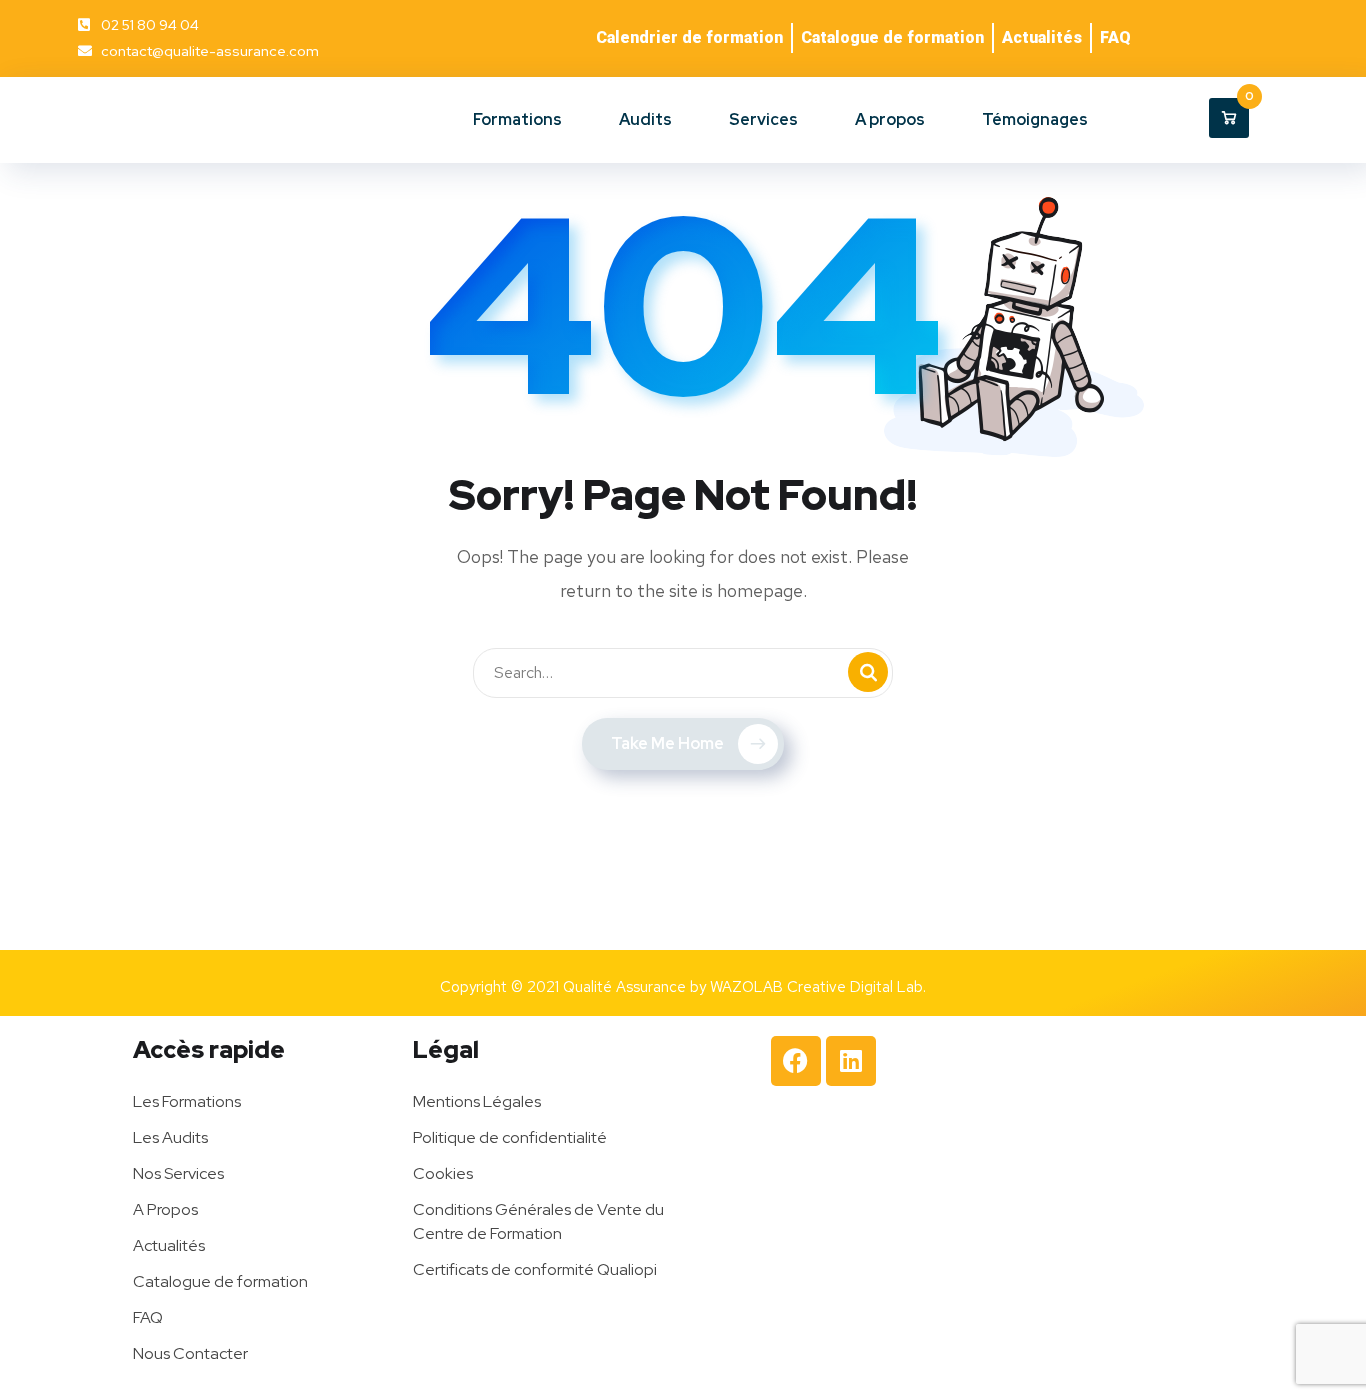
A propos (890, 119)
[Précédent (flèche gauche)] (35, 699)
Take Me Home (667, 743)
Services (763, 119)
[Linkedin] (851, 1061)
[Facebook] (796, 1061)
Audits (645, 119)
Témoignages (1035, 119)
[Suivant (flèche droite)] (1331, 699)
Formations (517, 119)
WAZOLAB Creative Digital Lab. (818, 987)
